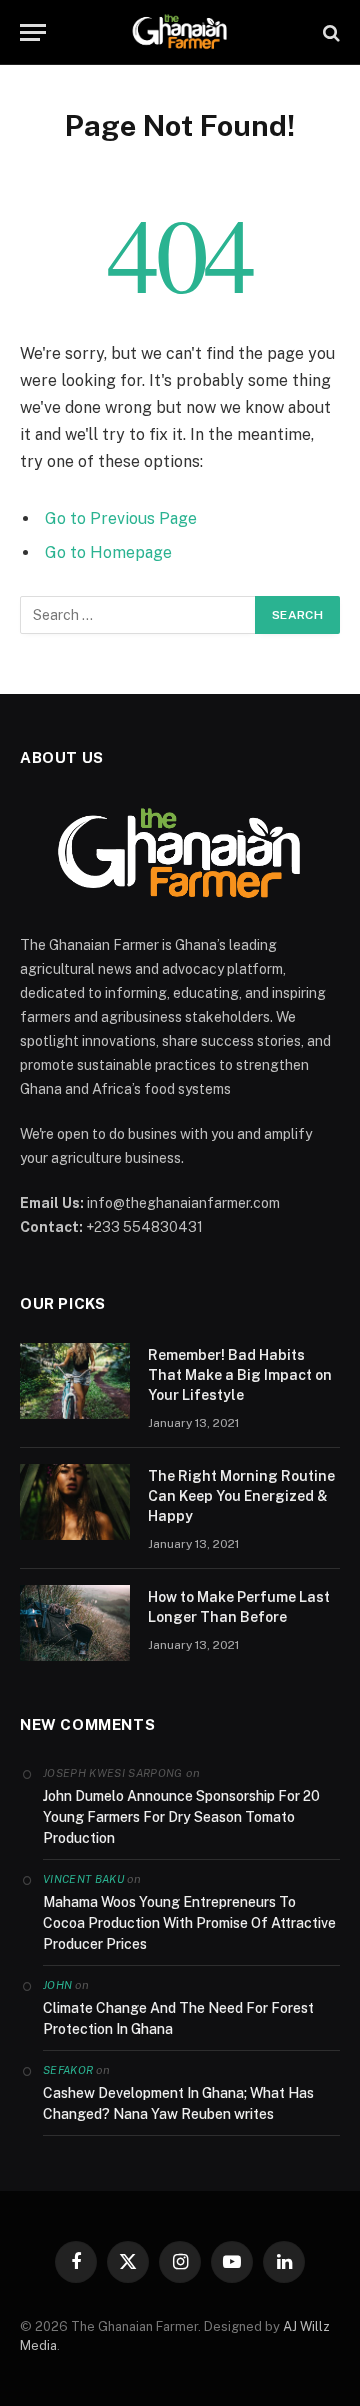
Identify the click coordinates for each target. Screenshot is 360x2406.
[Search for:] (138, 615)
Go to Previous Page (121, 518)
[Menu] (33, 32)
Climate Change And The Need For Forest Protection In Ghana (178, 2018)
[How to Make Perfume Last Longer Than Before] (75, 1623)
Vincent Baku (83, 1879)
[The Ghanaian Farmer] (180, 32)
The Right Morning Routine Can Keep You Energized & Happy (241, 1496)
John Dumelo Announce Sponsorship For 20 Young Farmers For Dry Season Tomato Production (181, 1817)
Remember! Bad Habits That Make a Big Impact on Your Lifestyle (240, 1375)
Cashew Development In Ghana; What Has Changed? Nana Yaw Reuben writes (178, 2103)
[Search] (329, 32)
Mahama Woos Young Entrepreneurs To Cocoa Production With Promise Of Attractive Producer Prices (189, 1923)
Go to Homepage (108, 552)
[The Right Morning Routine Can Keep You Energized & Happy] (75, 1502)
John (57, 1985)
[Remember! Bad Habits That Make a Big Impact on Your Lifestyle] (75, 1381)
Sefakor (68, 2070)
